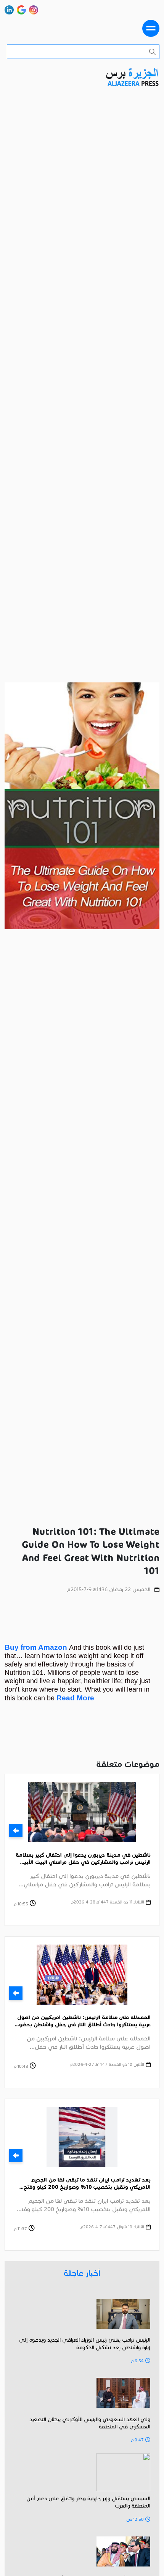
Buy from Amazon (37, 1647)
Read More (75, 1698)
